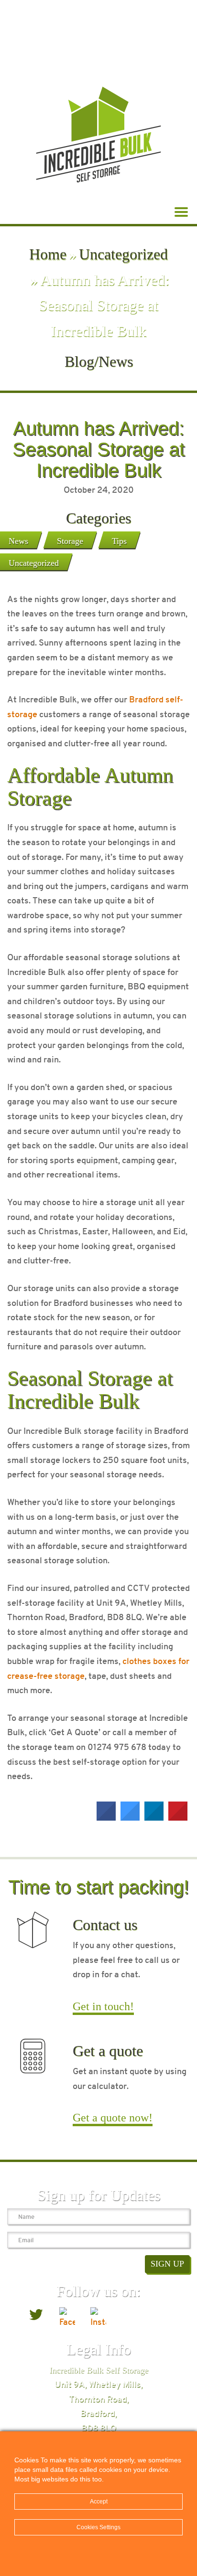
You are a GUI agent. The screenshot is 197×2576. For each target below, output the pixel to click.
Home (48, 254)
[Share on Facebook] (106, 1818)
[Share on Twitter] (130, 1818)
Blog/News (124, 11)
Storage (70, 541)
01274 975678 (98, 42)
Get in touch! (103, 2006)
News (18, 541)
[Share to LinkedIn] (154, 1818)
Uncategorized (123, 254)
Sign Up (167, 2264)
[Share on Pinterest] (178, 1818)
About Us (69, 11)
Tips (119, 541)
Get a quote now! (113, 2118)
